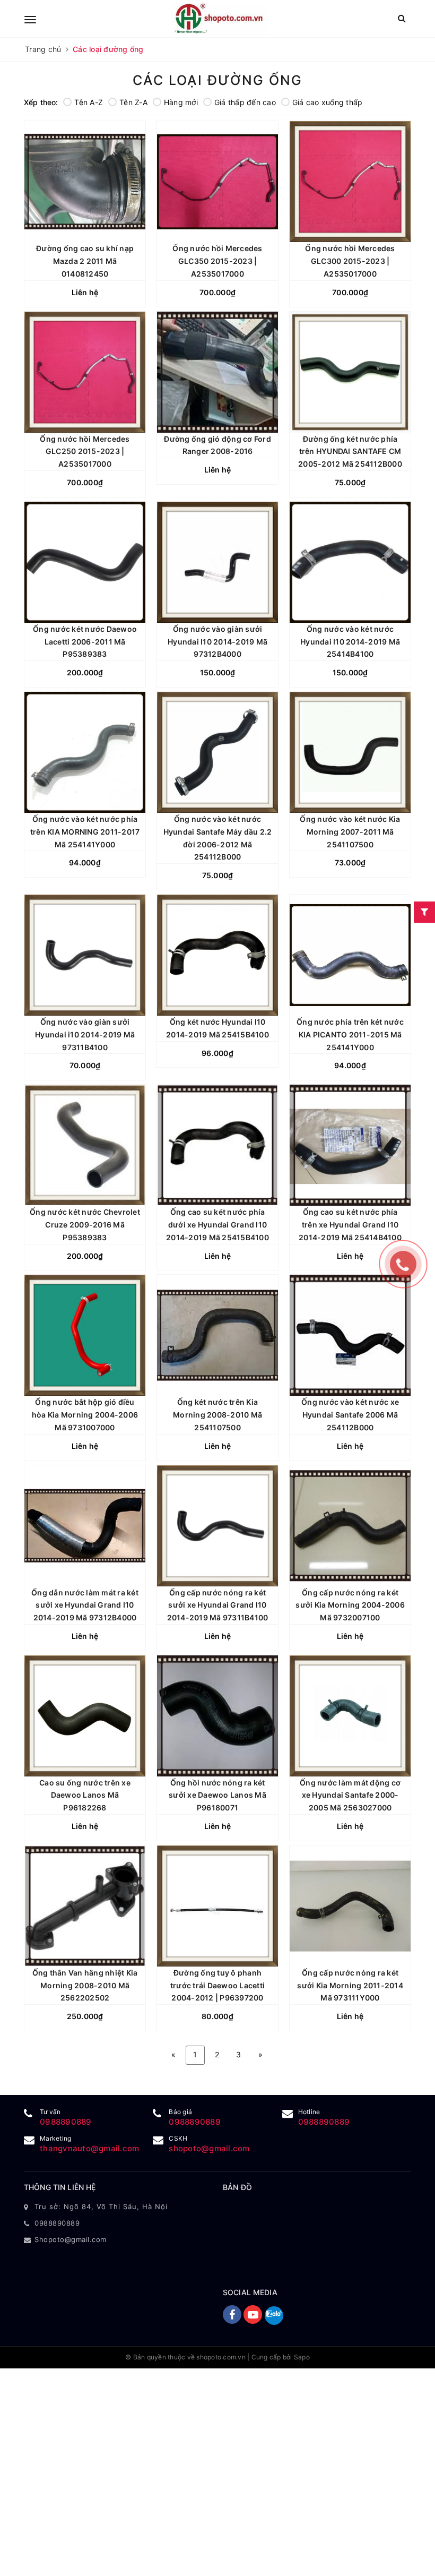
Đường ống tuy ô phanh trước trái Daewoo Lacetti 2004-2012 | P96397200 (217, 1985)
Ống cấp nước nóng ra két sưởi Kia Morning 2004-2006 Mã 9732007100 (350, 1605)
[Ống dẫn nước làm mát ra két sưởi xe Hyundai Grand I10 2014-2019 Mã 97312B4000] (85, 1526)
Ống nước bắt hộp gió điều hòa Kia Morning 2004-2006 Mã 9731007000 (85, 1415)
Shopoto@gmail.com (71, 2239)
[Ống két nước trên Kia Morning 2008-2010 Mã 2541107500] (217, 1335)
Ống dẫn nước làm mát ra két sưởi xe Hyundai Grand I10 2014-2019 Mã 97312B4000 (85, 1605)
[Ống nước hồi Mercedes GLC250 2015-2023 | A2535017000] (85, 372)
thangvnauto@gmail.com (89, 2148)
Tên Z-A (133, 102)
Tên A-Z (89, 102)
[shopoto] (219, 19)
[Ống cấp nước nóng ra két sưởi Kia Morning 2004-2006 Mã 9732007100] (350, 1526)
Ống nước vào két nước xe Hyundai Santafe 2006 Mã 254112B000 (350, 1415)
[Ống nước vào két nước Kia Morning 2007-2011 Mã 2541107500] (350, 752)
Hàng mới (181, 102)
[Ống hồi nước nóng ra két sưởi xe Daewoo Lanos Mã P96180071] (217, 1716)
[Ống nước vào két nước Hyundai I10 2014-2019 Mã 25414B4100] (350, 562)
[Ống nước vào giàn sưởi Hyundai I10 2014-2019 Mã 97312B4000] (217, 562)
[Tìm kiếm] (402, 18)
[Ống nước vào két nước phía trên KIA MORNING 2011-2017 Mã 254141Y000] (85, 752)
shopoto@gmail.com (209, 2148)
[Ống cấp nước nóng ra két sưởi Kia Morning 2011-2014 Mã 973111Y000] (350, 1906)
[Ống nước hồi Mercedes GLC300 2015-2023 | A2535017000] (350, 182)
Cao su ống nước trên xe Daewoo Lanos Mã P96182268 (85, 1795)
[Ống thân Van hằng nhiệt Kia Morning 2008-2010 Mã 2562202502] (85, 1906)
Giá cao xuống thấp (328, 102)
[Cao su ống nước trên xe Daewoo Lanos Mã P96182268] (85, 1716)
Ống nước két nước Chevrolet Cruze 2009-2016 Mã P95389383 (85, 1225)
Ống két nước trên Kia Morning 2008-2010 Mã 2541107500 (217, 1415)
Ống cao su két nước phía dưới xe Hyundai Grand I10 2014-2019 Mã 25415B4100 (217, 1225)
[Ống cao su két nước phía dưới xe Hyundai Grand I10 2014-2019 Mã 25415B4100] (217, 1145)
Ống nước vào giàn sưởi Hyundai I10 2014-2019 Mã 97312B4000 (217, 642)
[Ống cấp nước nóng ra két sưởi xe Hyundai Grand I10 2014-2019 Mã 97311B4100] (217, 1526)
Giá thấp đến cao (245, 102)
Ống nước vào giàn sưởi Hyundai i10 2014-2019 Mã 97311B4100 (85, 1034)
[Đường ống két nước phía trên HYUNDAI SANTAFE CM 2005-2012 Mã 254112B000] (350, 372)
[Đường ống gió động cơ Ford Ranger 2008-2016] (217, 372)
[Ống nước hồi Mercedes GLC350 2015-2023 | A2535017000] (217, 182)
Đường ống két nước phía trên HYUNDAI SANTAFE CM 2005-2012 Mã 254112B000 (350, 452)
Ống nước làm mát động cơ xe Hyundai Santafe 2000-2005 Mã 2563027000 (350, 1795)
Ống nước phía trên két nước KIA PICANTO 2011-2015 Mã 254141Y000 (350, 1034)
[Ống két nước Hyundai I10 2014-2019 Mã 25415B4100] (217, 955)
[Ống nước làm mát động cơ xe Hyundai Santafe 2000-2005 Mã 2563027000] (350, 1716)
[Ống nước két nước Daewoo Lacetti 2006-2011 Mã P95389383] (85, 562)
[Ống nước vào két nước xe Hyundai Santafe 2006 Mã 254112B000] (350, 1335)
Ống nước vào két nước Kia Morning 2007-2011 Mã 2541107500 (350, 832)
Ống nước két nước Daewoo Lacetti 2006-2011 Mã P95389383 (85, 642)
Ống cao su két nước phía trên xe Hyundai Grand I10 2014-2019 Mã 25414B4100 (350, 1225)
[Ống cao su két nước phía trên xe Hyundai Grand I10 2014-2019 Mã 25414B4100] (350, 1145)
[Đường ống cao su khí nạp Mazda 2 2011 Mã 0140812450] (85, 182)
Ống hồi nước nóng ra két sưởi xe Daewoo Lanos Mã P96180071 (217, 1795)
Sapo (302, 2357)
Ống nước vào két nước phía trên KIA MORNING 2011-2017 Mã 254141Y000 (85, 832)
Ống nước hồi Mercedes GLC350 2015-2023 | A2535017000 (217, 261)
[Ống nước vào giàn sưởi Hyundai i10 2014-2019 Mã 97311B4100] (85, 955)
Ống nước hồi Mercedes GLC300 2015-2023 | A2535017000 (350, 261)
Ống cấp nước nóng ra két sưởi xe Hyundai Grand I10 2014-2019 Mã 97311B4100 (218, 1605)
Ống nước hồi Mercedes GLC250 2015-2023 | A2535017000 (85, 452)
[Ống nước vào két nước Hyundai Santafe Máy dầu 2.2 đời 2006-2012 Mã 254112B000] (217, 752)
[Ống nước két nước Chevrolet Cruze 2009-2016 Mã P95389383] (85, 1145)
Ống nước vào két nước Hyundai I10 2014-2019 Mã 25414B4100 (350, 642)
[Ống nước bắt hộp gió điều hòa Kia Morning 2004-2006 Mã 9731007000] (85, 1335)
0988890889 (66, 2122)
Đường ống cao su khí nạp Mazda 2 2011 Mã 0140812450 (85, 261)
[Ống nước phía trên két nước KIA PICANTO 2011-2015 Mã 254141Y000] (350, 955)
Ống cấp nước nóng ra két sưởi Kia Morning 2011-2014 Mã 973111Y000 (350, 1985)
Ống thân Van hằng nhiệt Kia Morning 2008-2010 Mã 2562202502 (85, 1985)
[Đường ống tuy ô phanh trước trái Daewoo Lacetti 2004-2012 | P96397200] (217, 1906)
